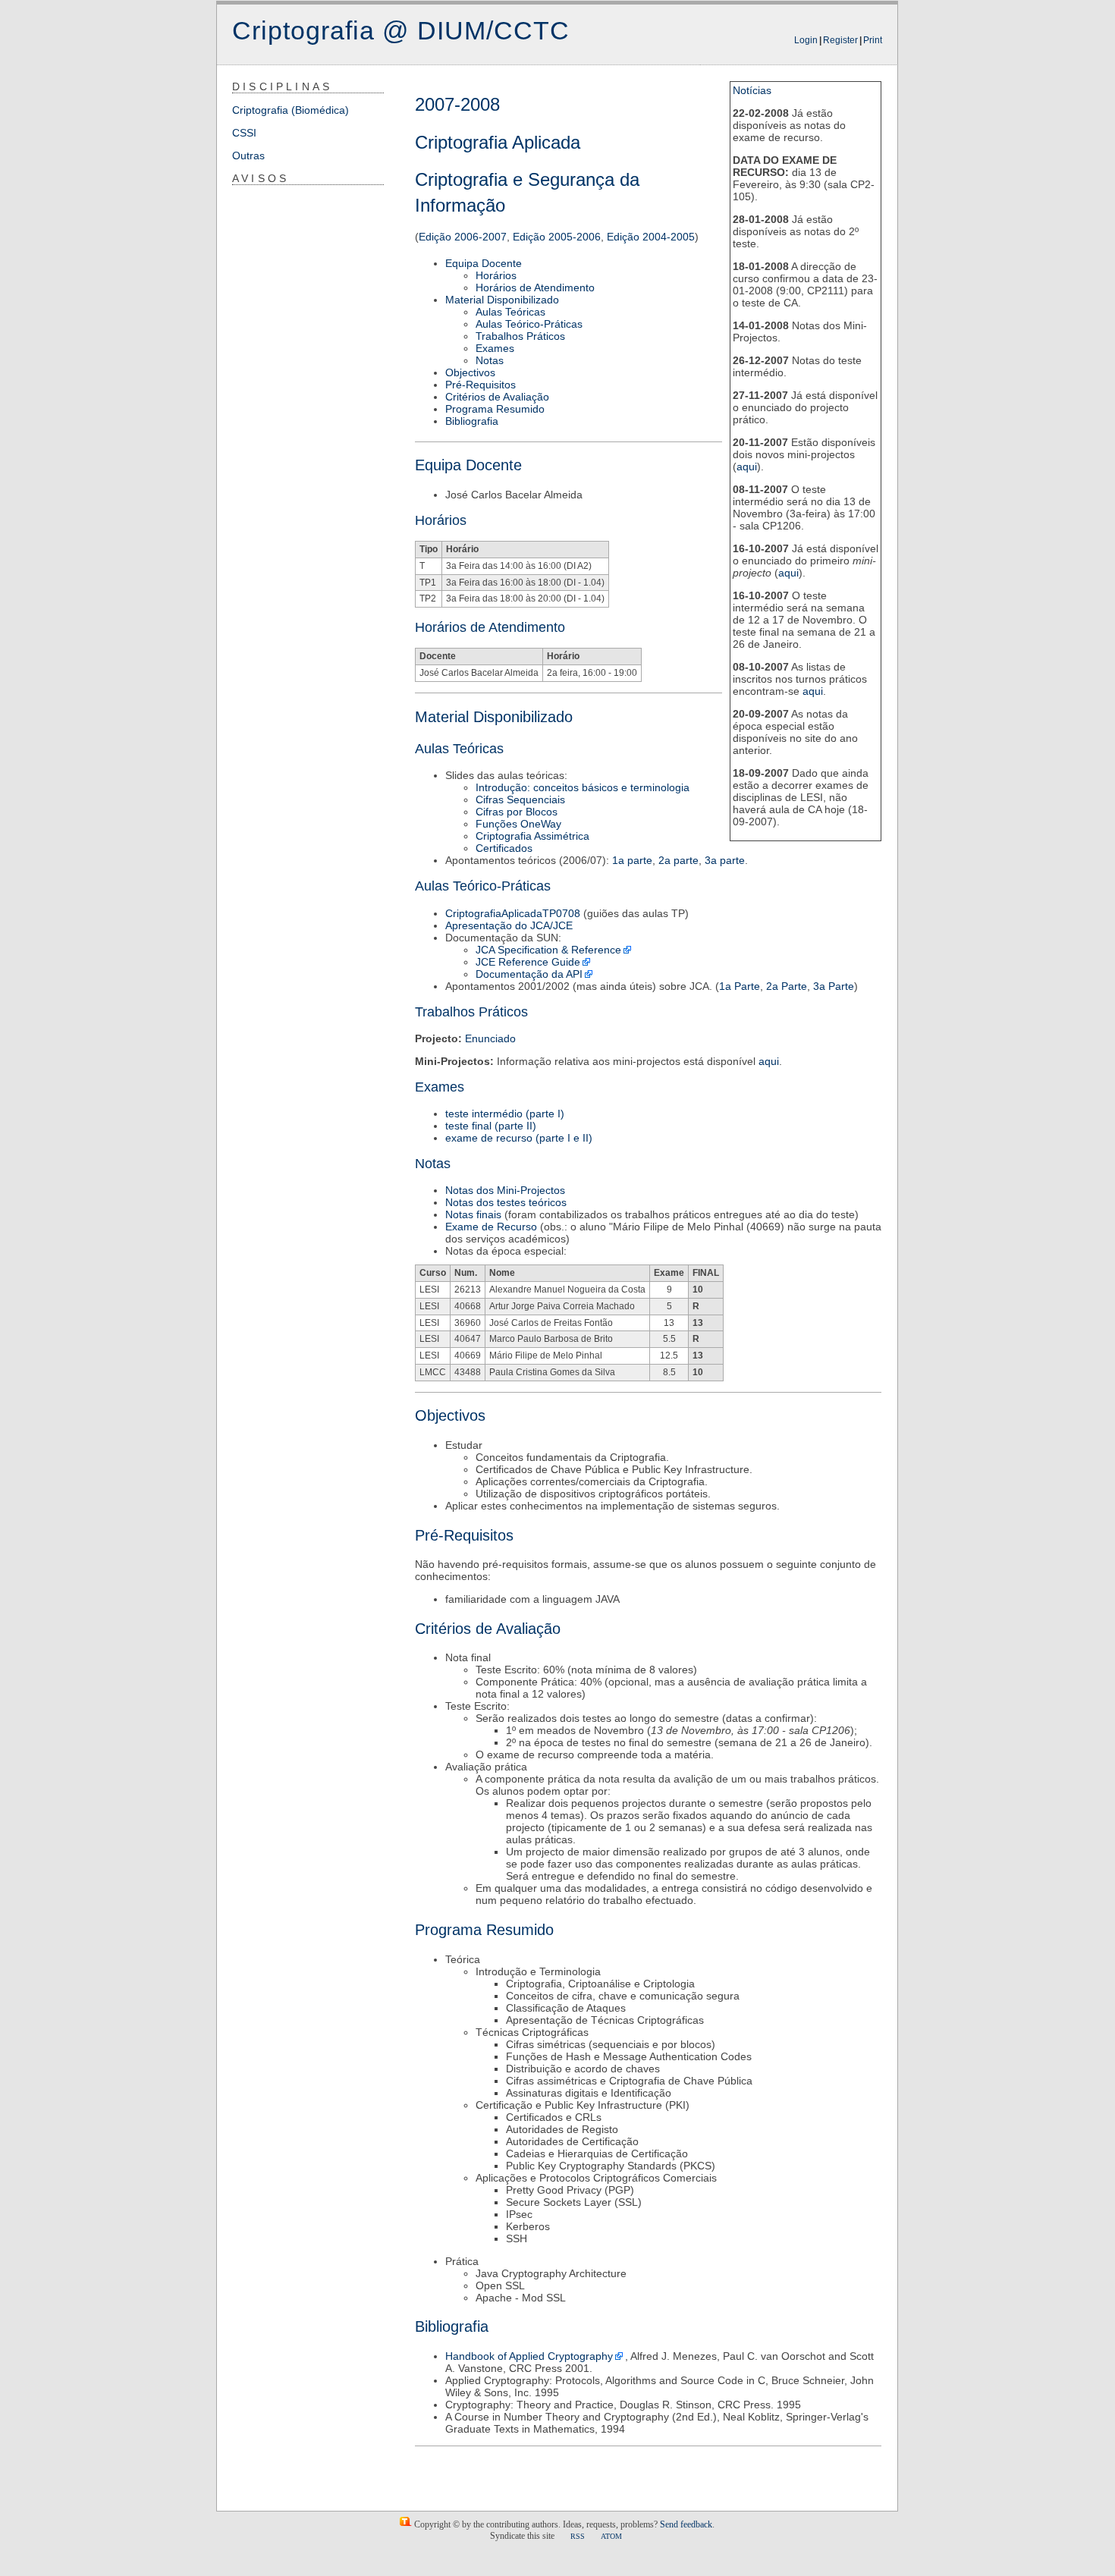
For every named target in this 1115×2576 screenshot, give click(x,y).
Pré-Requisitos (481, 385)
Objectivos (470, 372)
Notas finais (473, 1214)
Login (806, 40)
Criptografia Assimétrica (532, 836)
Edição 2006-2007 (463, 237)
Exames (495, 348)
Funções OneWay (518, 824)
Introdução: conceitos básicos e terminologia (583, 787)
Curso (433, 1273)
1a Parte (740, 986)
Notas (490, 360)
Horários (496, 275)
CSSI (244, 133)
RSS (578, 2536)
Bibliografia (472, 421)
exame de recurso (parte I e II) (519, 1138)
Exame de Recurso (491, 1227)
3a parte (725, 860)
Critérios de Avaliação (497, 397)
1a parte (632, 860)
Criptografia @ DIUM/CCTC (401, 30)
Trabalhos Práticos (520, 336)
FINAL (706, 1273)
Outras (248, 156)
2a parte (678, 860)
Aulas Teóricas (510, 312)
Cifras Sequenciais (520, 800)
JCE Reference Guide (528, 962)
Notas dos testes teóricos (506, 1202)
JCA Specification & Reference (548, 950)
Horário (462, 549)
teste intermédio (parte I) (505, 1114)
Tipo (429, 549)
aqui (747, 467)
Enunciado (490, 1038)
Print (873, 40)
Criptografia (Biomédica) (291, 110)
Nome (502, 1273)
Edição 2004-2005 (651, 237)
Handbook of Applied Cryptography (529, 2356)
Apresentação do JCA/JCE (509, 925)
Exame (669, 1273)
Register (840, 40)
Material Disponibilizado (502, 300)
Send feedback (686, 2524)
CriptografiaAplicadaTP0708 (513, 913)
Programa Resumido (495, 409)
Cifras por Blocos (517, 812)
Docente (438, 656)
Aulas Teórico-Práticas (529, 324)
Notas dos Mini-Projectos (505, 1190)
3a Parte (834, 986)
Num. (466, 1273)
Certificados (504, 848)
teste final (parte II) (491, 1126)
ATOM (611, 2536)
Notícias (752, 90)
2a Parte (787, 986)
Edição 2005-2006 (557, 237)
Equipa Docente (484, 263)
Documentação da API (529, 974)
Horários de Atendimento (535, 287)
